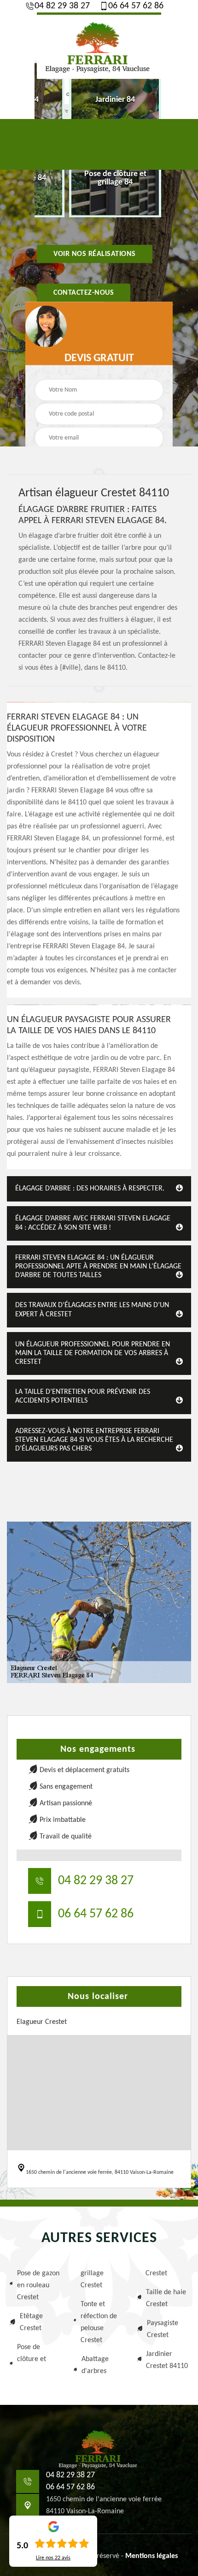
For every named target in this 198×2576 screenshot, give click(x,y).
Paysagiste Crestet (163, 2329)
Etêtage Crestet (31, 2322)
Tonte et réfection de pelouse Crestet (99, 2322)
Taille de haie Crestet (166, 2298)
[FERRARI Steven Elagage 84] (99, 46)
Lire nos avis (53, 2558)
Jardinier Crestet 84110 (167, 2360)
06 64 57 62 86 (136, 6)
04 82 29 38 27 (62, 6)
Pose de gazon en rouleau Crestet (38, 2285)
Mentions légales (151, 2556)
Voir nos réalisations (95, 254)
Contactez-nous (84, 293)
